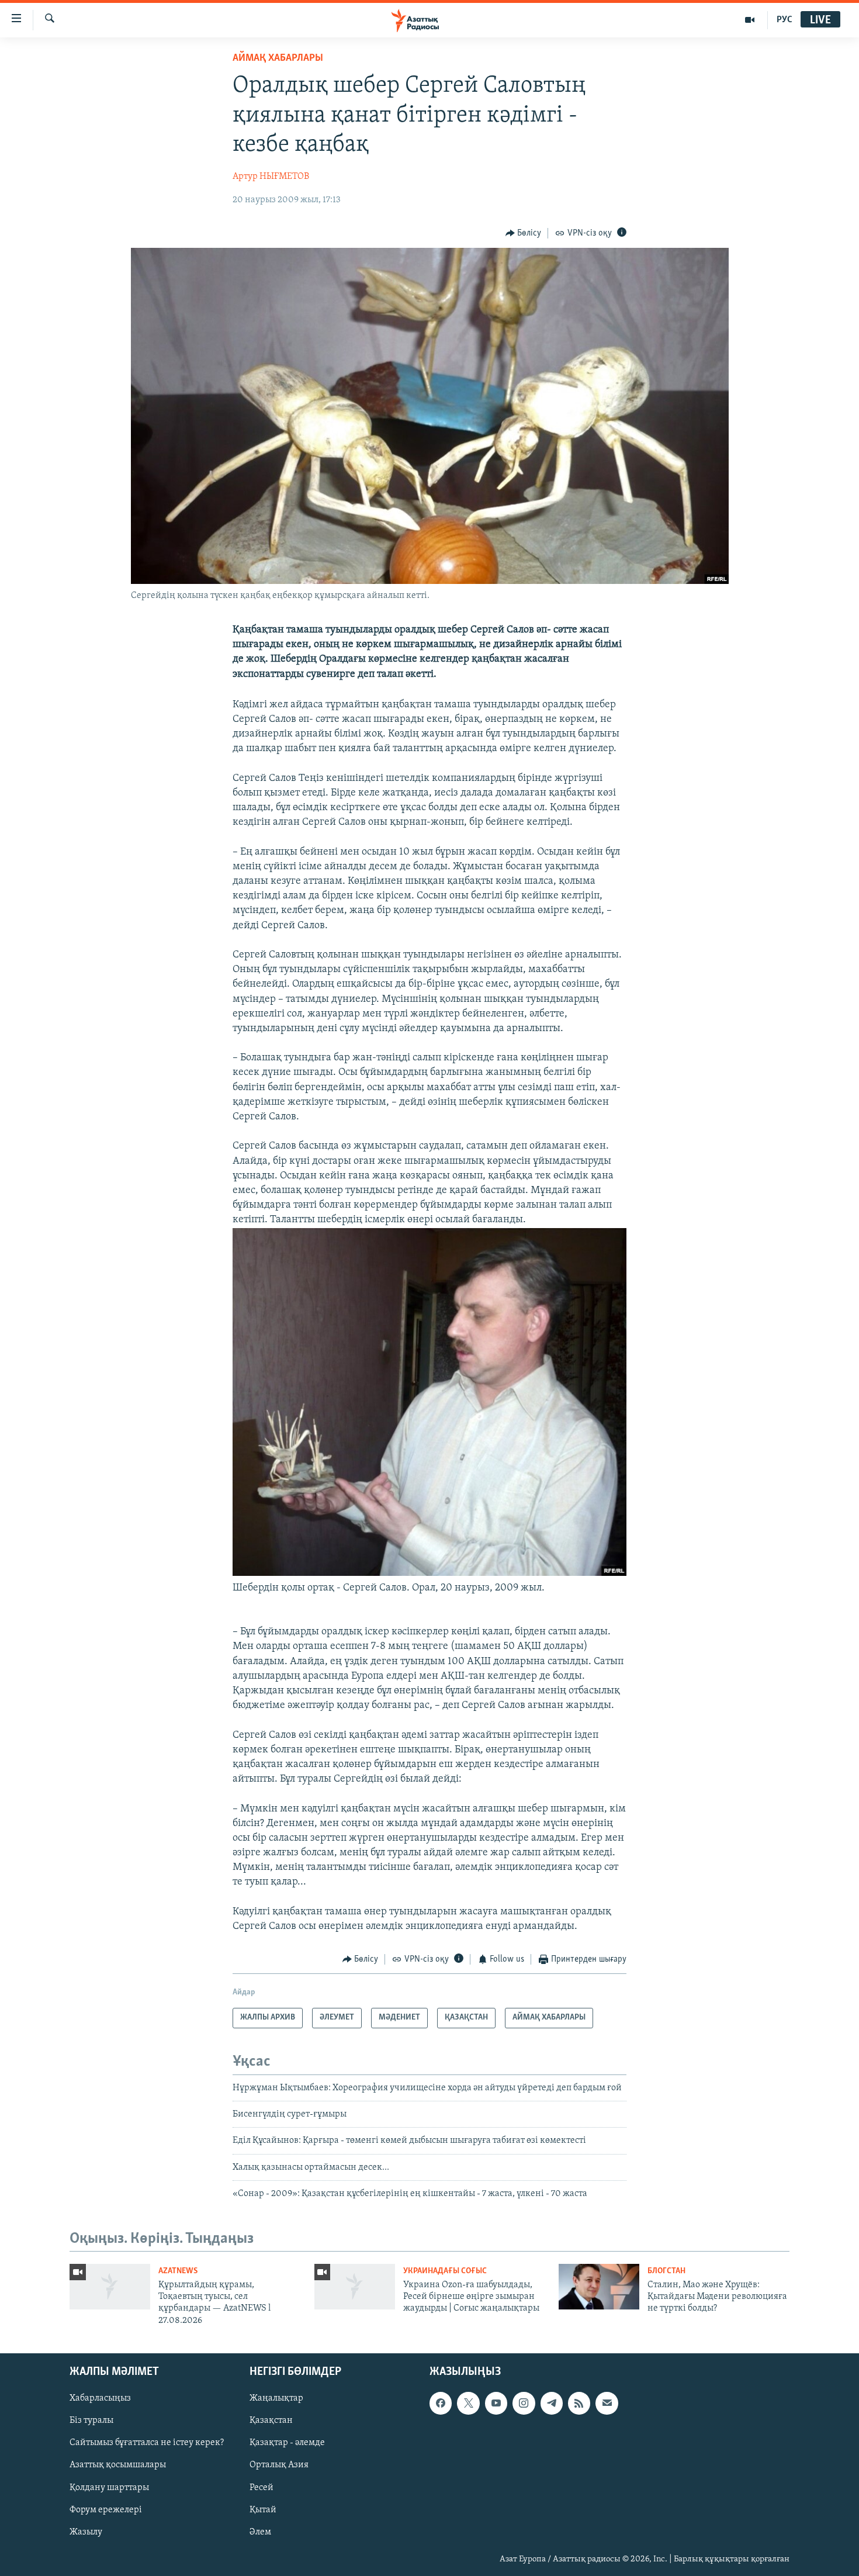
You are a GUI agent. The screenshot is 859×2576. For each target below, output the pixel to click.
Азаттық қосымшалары (118, 2466)
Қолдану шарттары (109, 2488)
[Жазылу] (607, 2404)
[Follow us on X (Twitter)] (468, 2404)
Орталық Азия (279, 2466)
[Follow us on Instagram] (524, 2404)
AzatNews (178, 2271)
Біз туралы (91, 2421)
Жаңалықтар (276, 2399)
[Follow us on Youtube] (496, 2404)
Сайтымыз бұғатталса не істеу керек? (147, 2443)
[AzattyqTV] (750, 20)
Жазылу (86, 2532)
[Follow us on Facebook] (441, 2404)
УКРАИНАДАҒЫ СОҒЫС (445, 2271)
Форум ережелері (106, 2510)
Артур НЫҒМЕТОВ (271, 177)
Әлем (260, 2532)
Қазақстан (271, 2421)
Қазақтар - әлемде (287, 2443)
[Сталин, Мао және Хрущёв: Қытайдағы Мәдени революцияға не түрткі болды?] (599, 2287)
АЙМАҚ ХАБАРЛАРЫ (278, 58)
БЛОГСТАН (666, 2271)
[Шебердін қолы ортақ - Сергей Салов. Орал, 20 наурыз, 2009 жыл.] (430, 1574)
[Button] (524, 233)
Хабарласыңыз (100, 2399)
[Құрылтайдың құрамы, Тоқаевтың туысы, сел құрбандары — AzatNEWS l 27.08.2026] (110, 2287)
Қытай (263, 2510)
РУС (784, 20)
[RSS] (579, 2404)
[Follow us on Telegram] (552, 2404)
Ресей (261, 2488)
